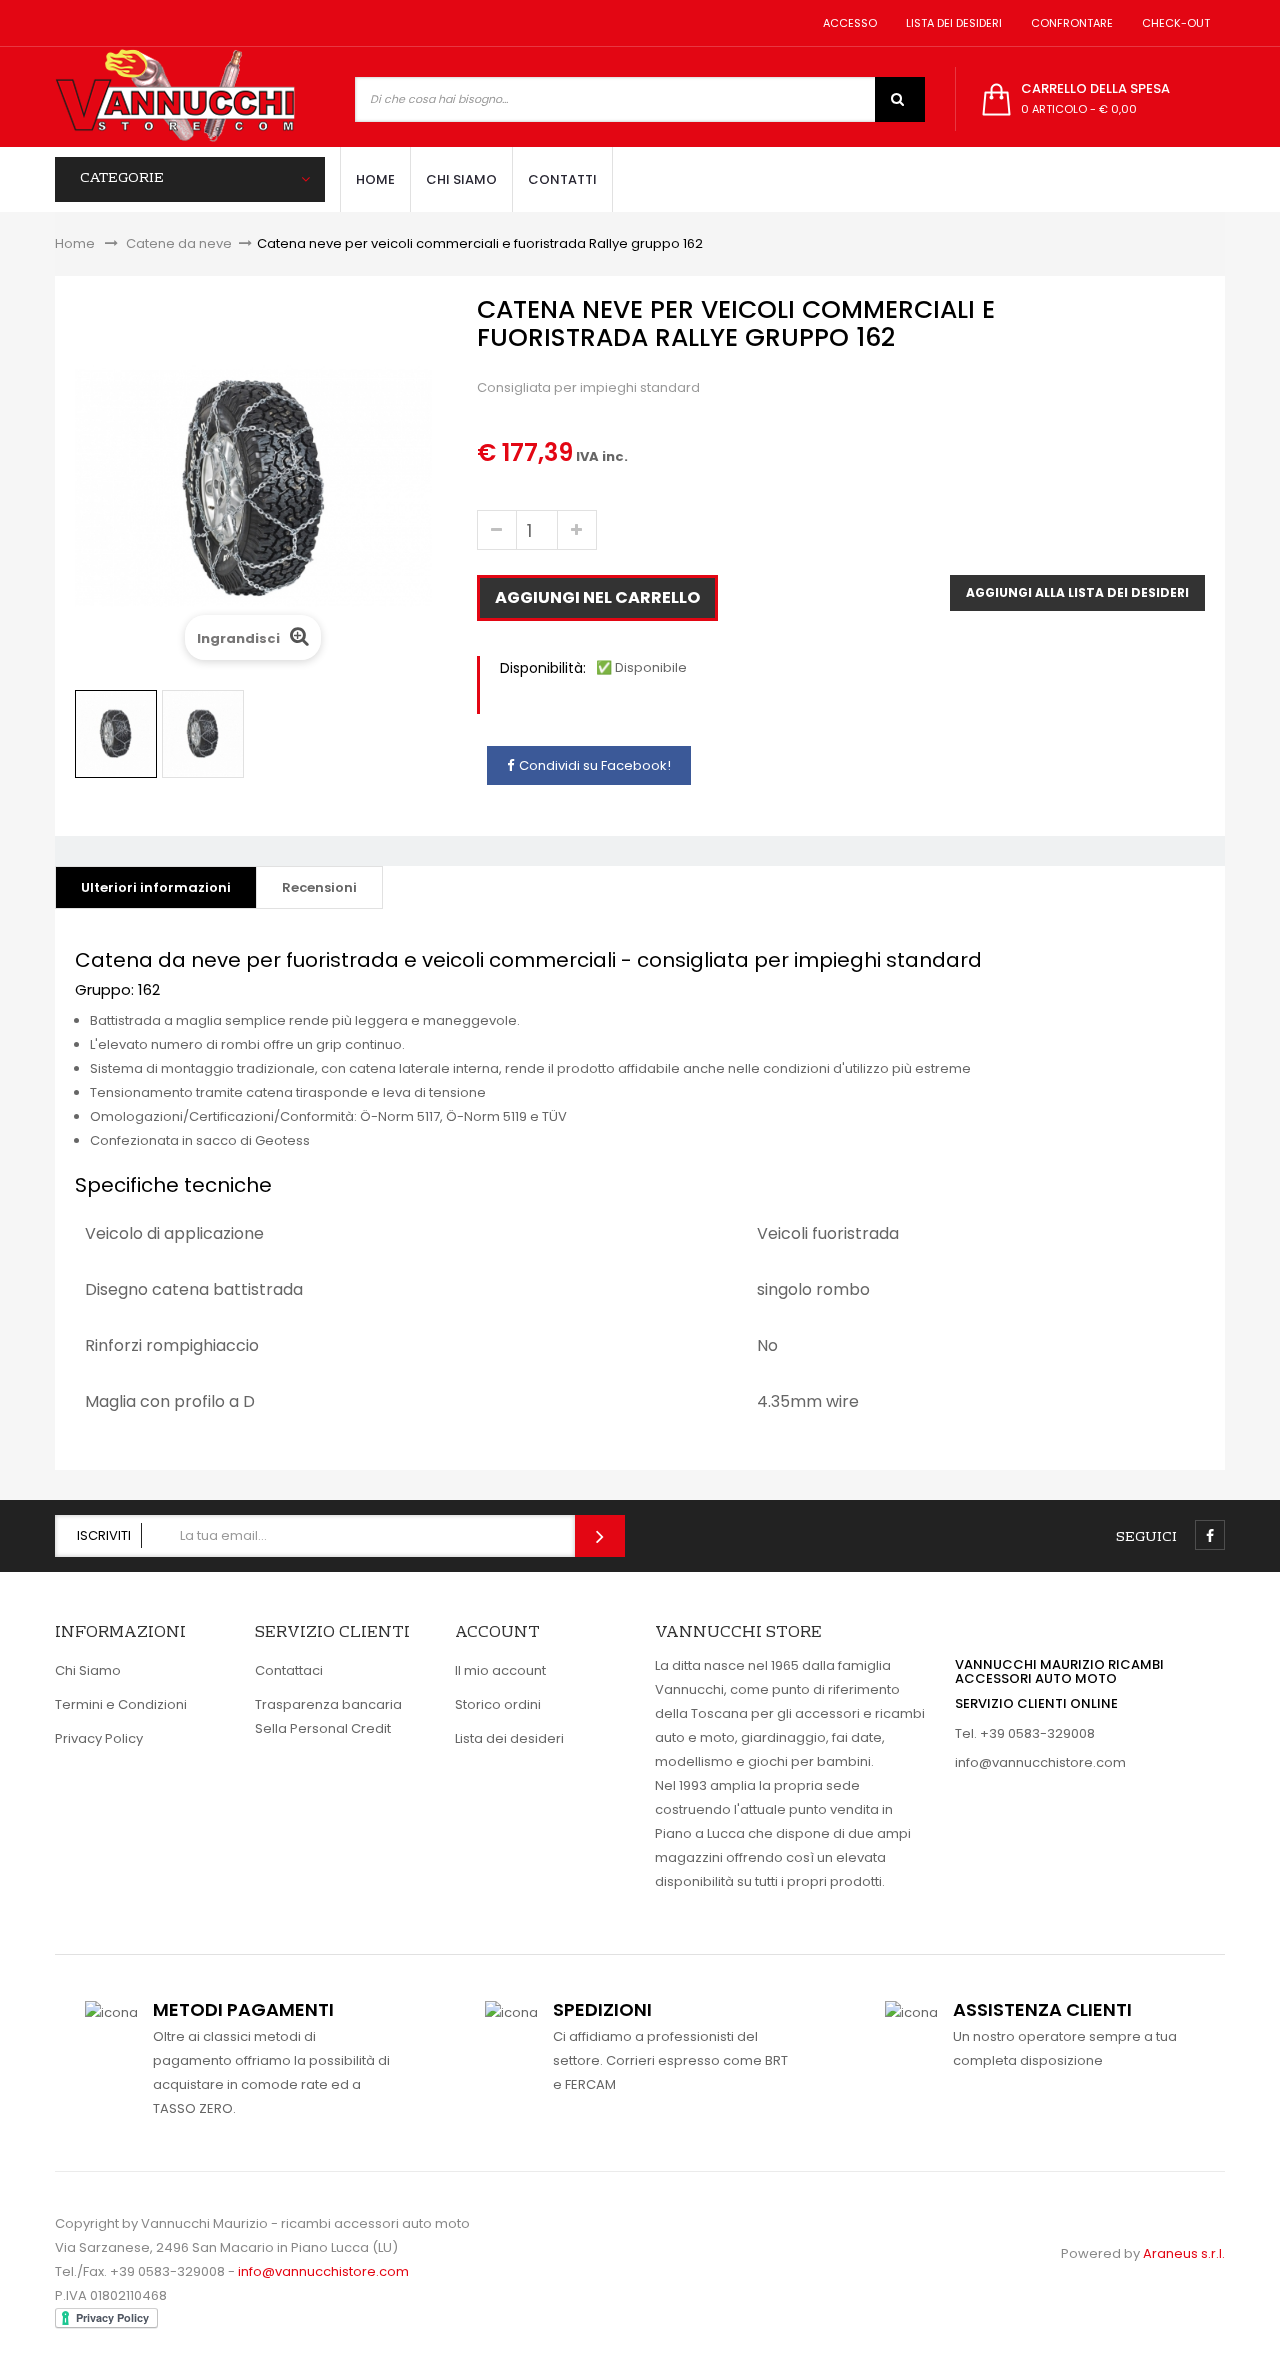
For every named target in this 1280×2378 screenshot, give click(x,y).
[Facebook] (1210, 1535)
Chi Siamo (88, 1670)
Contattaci (289, 1670)
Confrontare (1069, 23)
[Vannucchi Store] (175, 97)
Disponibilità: (543, 668)
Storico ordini (498, 1704)
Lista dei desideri (951, 23)
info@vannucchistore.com (1040, 1762)
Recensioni (319, 887)
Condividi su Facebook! (595, 765)
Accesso (847, 23)
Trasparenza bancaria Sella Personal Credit (328, 1716)
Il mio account (500, 1670)
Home (75, 243)
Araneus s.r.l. (1184, 2253)
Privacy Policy (99, 1738)
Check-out (1173, 23)
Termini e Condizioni (121, 1704)
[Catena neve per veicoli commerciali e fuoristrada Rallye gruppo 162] (116, 734)
